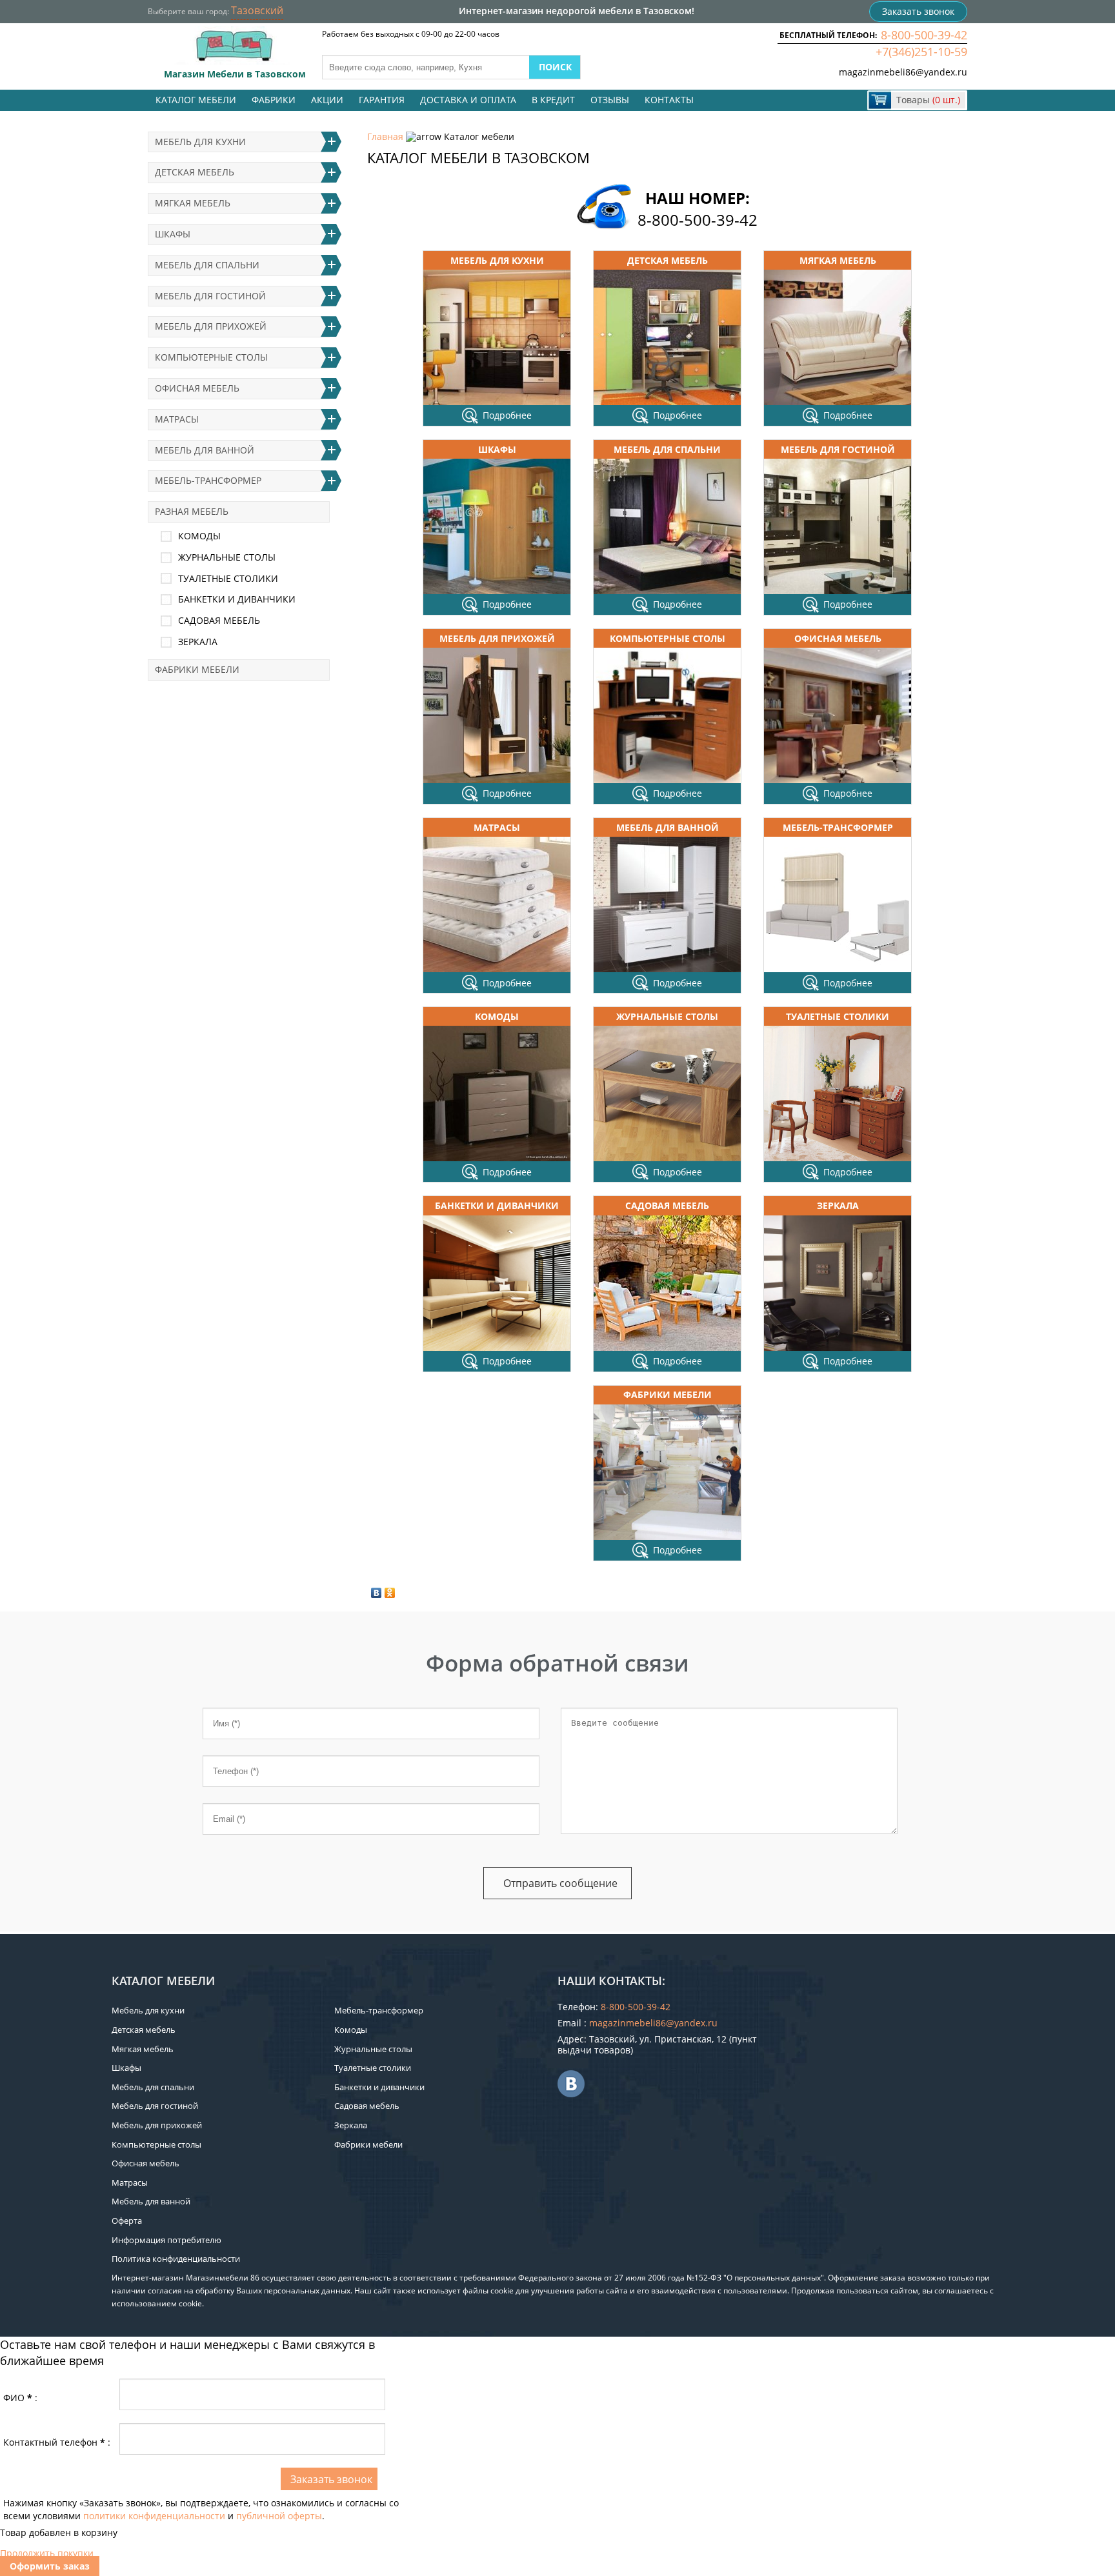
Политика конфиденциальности (176, 2259)
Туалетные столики (838, 1016)
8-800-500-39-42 (924, 35)
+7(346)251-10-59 (921, 52)
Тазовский (257, 10)
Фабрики (274, 100)
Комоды (497, 1016)
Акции (327, 100)
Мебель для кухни (497, 260)
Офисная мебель (838, 638)
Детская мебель (668, 260)
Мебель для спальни (667, 449)
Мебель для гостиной (838, 449)
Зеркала (838, 1205)
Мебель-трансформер (838, 827)
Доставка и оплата (468, 100)
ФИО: (20, 2398)
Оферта (127, 2221)
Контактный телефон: (57, 2442)
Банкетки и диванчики (497, 1205)
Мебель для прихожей (497, 638)
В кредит (553, 100)
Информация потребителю (166, 2240)
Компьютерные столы (668, 638)
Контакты (669, 100)
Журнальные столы (667, 1016)
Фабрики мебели (668, 1394)
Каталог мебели (196, 100)
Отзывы (610, 100)
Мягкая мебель (838, 260)
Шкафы (497, 449)
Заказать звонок (918, 11)
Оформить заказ (50, 2566)
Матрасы (497, 827)
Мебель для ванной (668, 827)
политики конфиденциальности (154, 2516)
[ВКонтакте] (377, 1593)
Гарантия (382, 100)
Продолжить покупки (47, 2553)
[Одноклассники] (390, 1593)
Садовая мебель (667, 1205)
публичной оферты (279, 2516)
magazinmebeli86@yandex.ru (903, 72)
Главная (385, 136)
